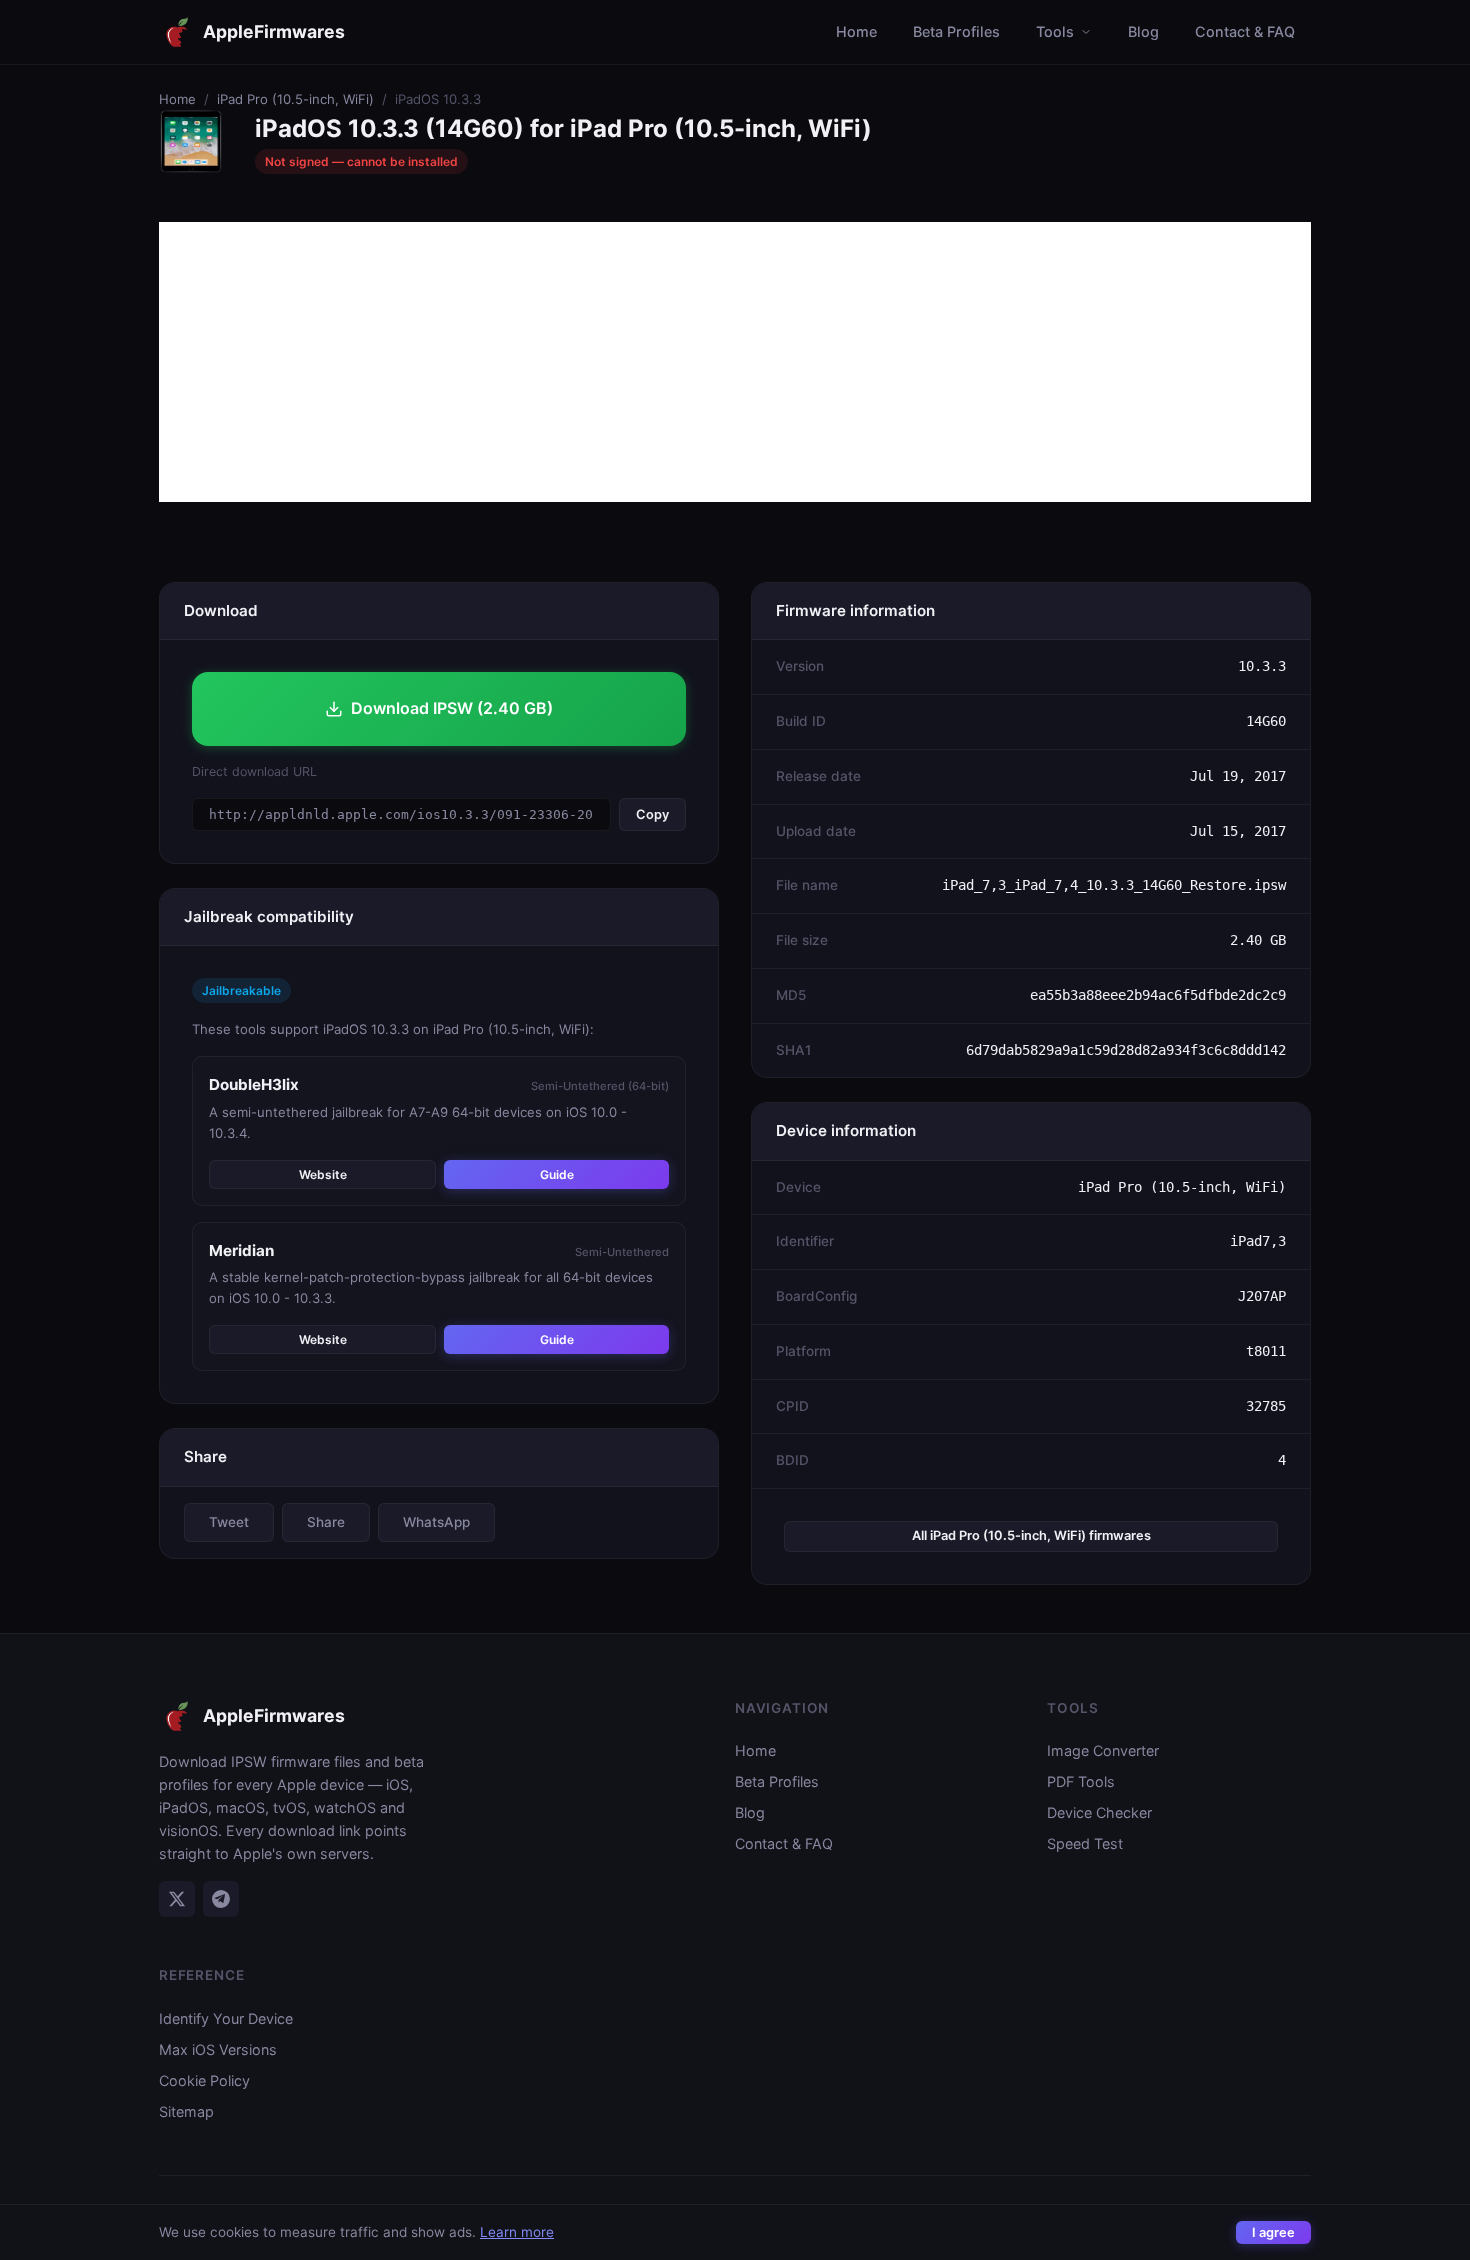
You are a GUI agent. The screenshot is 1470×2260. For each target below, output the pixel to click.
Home (856, 31)
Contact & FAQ (1245, 31)
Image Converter (1103, 1750)
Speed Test (1085, 1843)
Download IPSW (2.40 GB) (452, 708)
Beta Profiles (956, 31)
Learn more (517, 2232)
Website (323, 1174)
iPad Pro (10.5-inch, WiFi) (295, 99)
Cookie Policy (204, 2080)
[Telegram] (221, 1899)
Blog (1143, 31)
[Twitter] (177, 1899)
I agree (1273, 2232)
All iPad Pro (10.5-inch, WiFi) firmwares (1031, 1535)
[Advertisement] (735, 362)
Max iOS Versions (218, 2049)
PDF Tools (1081, 1781)
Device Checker (1099, 1812)
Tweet (229, 1522)
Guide (557, 1174)
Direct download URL (254, 771)
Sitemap (186, 2111)
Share (326, 1522)
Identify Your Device (226, 2018)
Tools (1055, 31)
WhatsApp (436, 1522)
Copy (652, 814)
